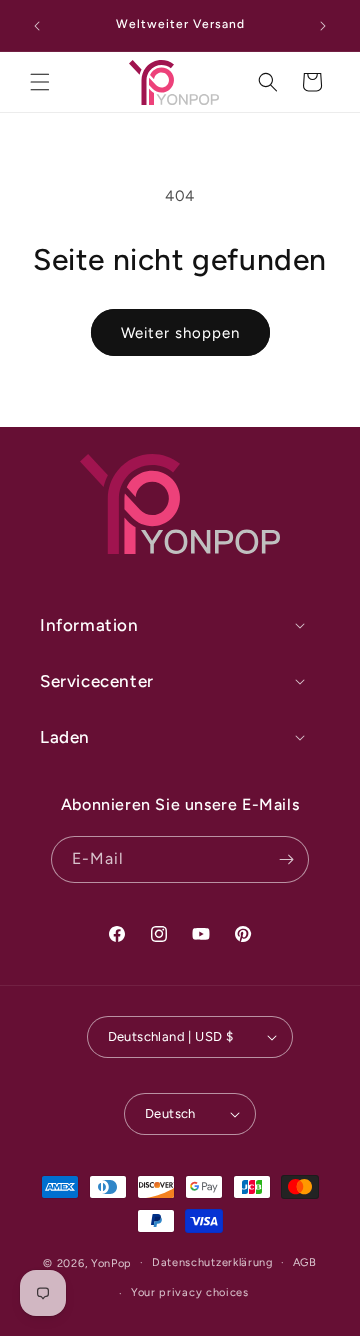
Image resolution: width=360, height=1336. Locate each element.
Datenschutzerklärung (212, 1262)
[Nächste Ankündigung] (323, 26)
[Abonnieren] (286, 859)
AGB (305, 1262)
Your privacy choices (190, 1292)
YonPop (111, 1262)
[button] (40, 82)
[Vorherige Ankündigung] (37, 26)
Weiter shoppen (180, 333)
